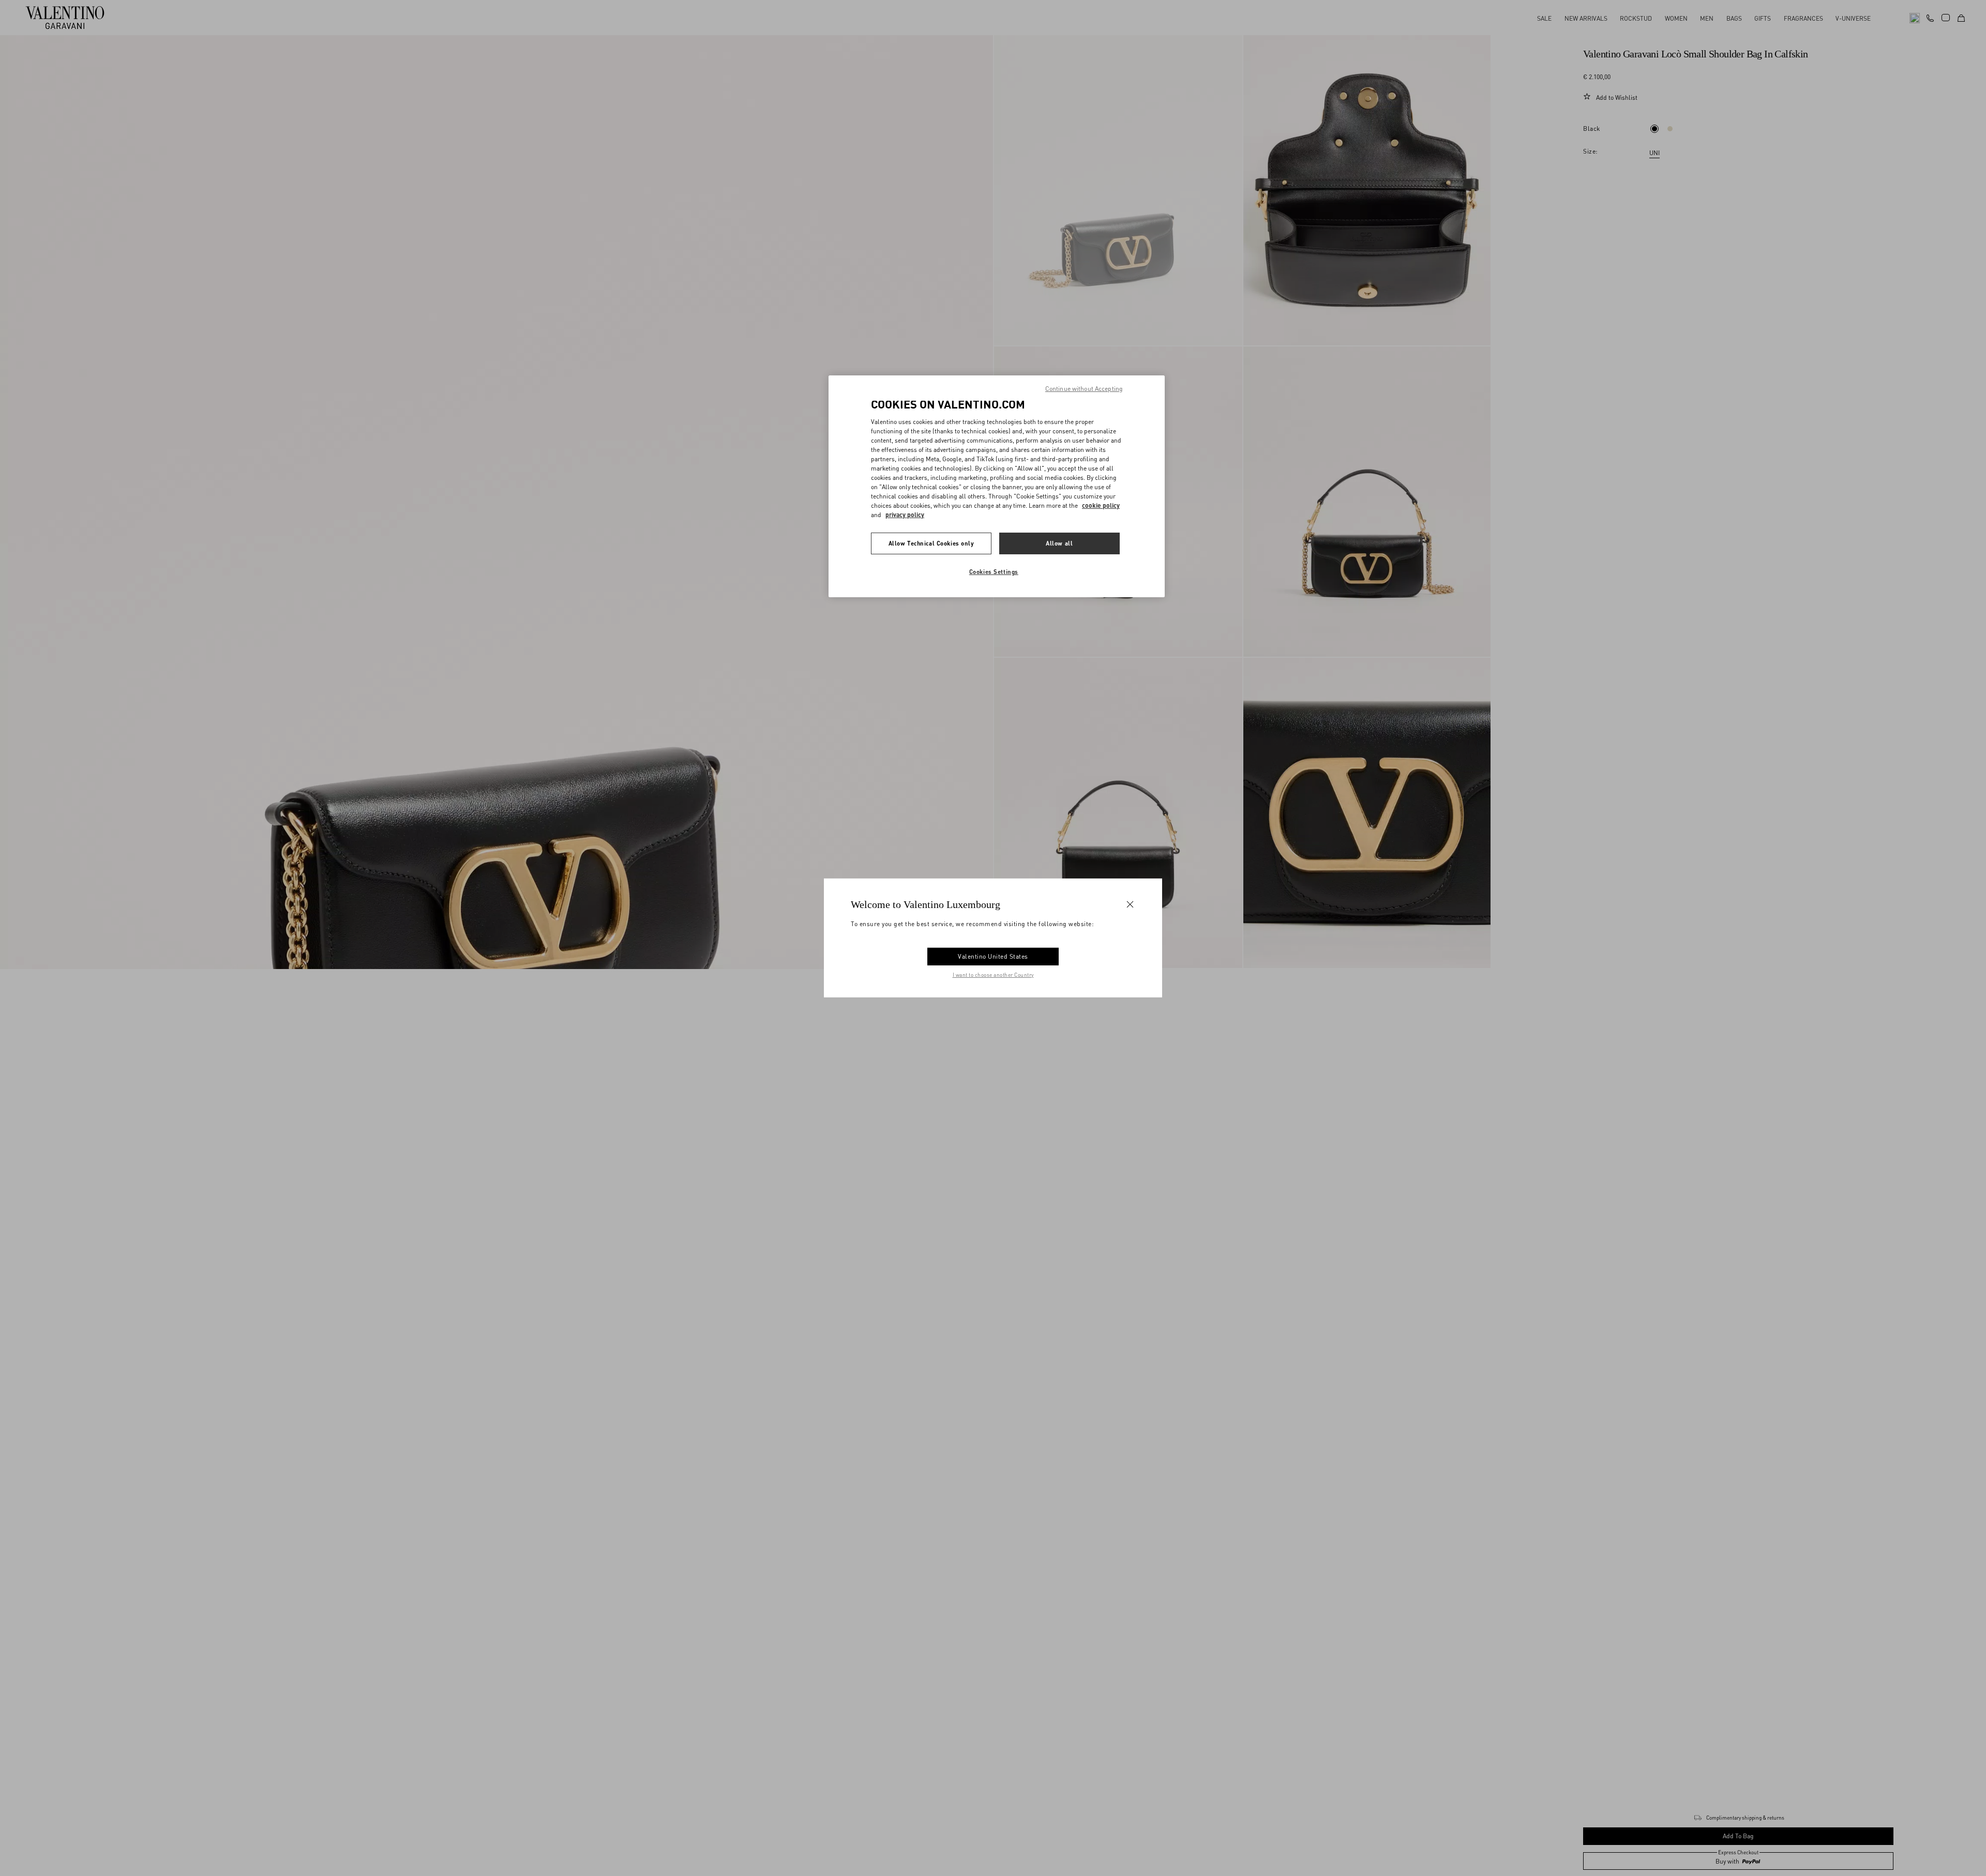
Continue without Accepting (1084, 389)
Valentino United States (993, 956)
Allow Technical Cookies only (931, 543)
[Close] (1130, 904)
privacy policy (905, 514)
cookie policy (1101, 505)
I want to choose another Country (993, 975)
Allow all (1059, 543)
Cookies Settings (994, 571)
